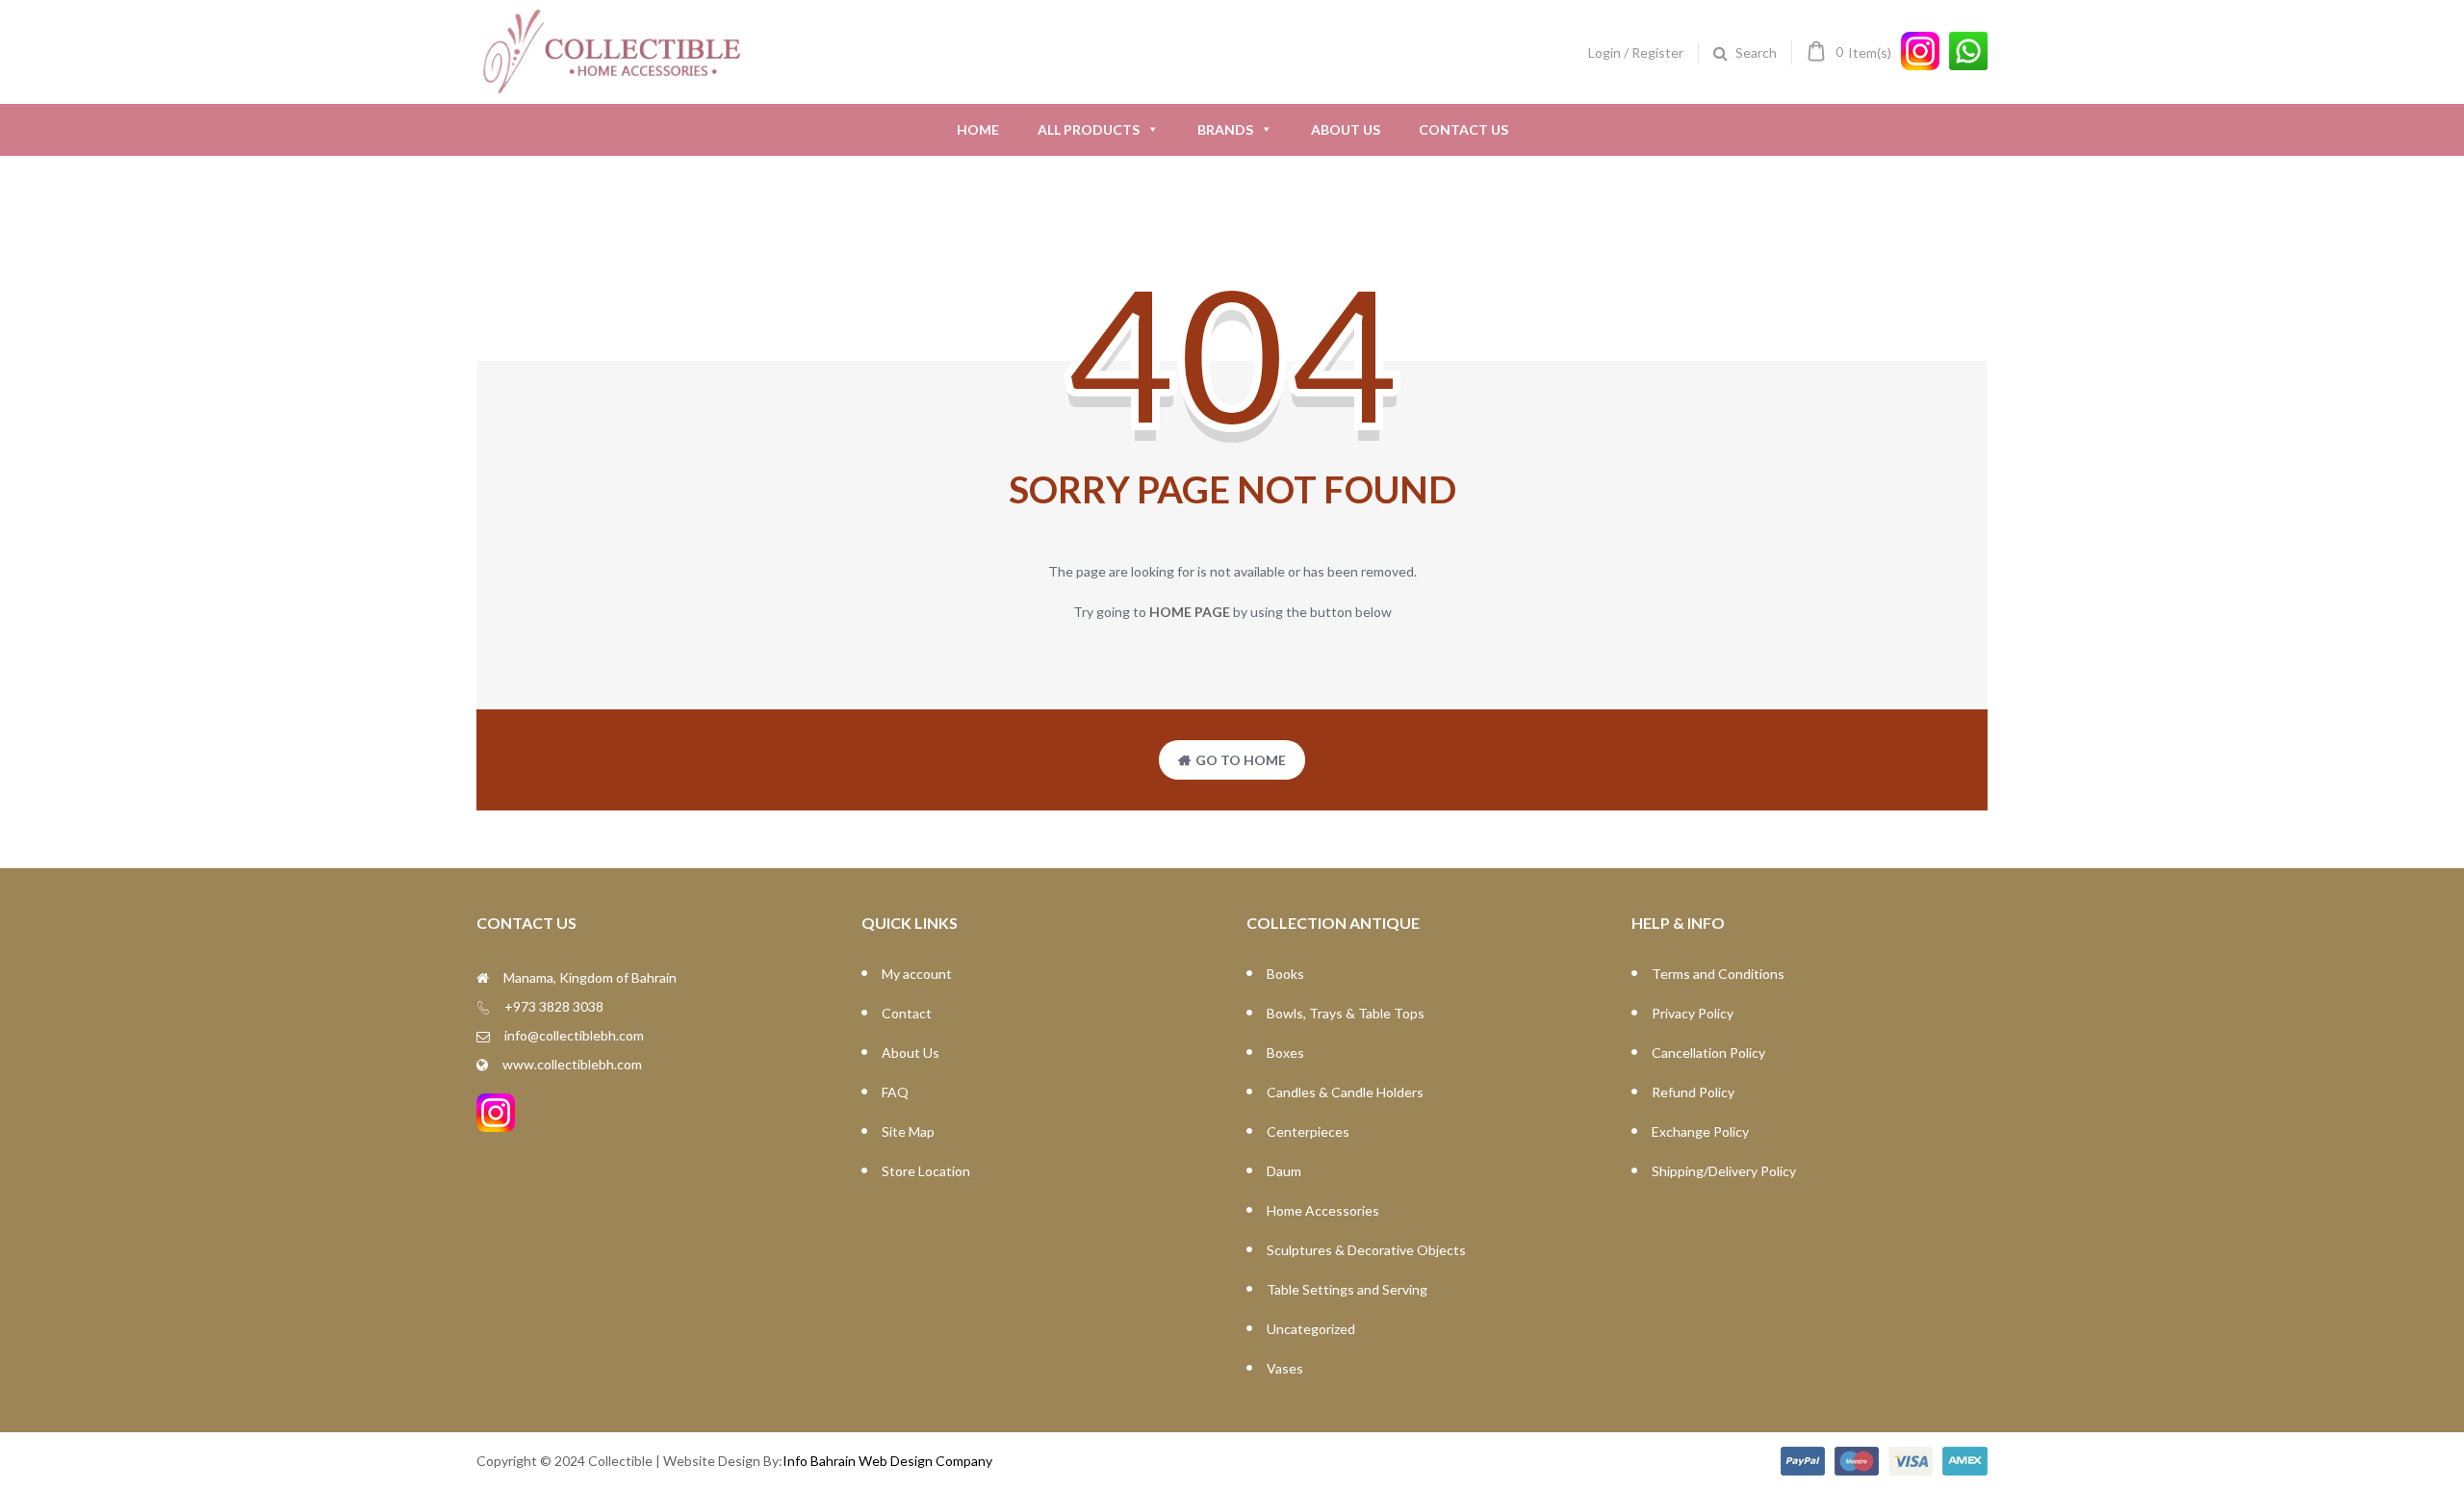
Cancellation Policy (1708, 1053)
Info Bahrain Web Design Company (887, 1461)
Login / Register (1636, 52)
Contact (907, 1013)
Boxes (1285, 1053)
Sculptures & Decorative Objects (1366, 1250)
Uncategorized (1311, 1329)
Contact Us (1463, 129)
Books (1285, 974)
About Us (1346, 129)
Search (1756, 52)
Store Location (926, 1171)
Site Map (908, 1131)
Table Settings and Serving (1347, 1289)
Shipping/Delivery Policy (1724, 1171)
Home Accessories (1323, 1210)
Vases (1285, 1368)
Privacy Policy (1693, 1013)
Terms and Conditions (1718, 974)
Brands (1225, 129)
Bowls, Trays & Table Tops (1346, 1013)
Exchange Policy (1700, 1131)
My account (917, 974)
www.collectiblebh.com (572, 1064)
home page (1190, 612)
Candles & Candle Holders (1345, 1092)
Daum (1284, 1171)
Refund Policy (1693, 1092)
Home (978, 129)
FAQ (895, 1092)
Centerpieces (1308, 1131)
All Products (1089, 129)
